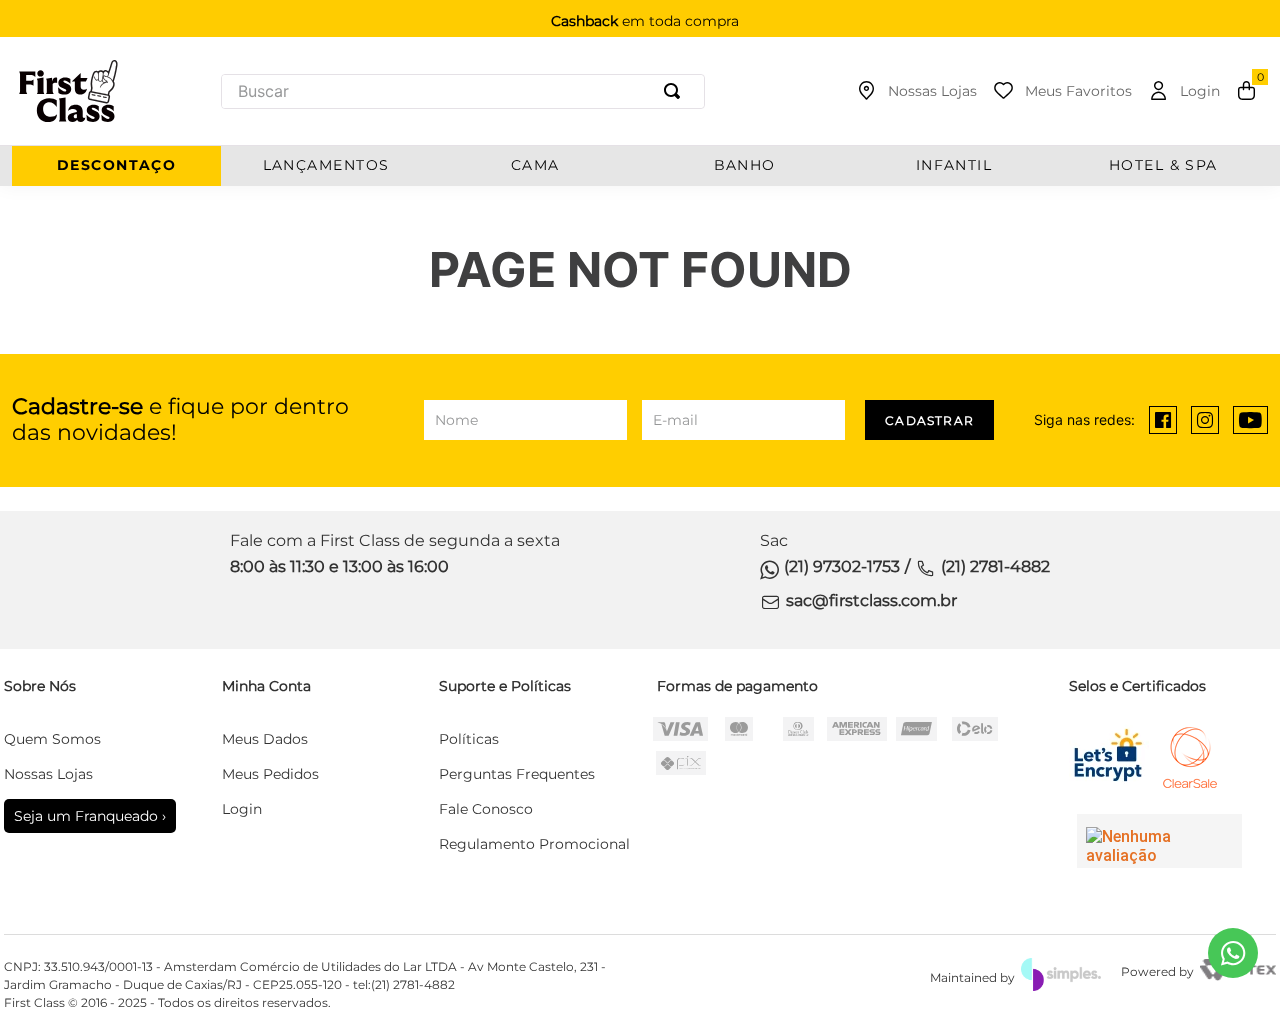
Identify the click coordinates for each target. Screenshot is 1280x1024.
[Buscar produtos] (676, 91)
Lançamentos (326, 165)
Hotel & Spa (1163, 165)
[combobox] (463, 91)
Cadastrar (929, 420)
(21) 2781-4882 (995, 566)
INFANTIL (954, 165)
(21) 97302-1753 (842, 566)
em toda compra (645, 21)
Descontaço (116, 165)
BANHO (745, 165)
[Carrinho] (1246, 91)
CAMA (535, 165)
